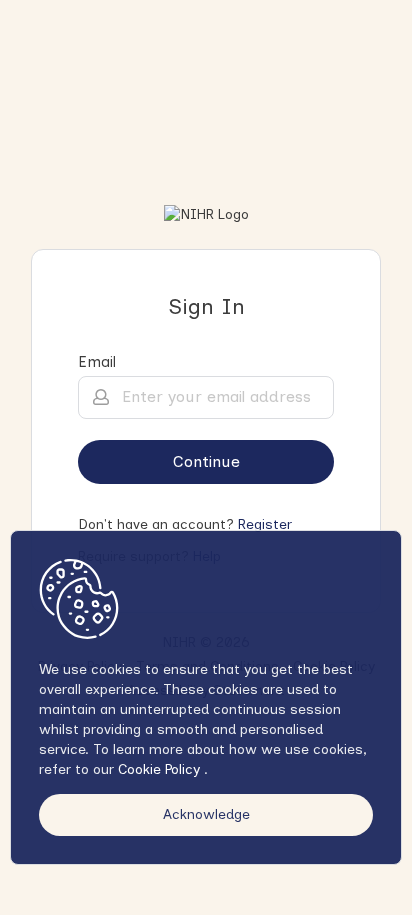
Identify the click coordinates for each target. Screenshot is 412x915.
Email (97, 362)
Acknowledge (206, 814)
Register (265, 524)
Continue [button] (206, 461)
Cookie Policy (161, 769)
